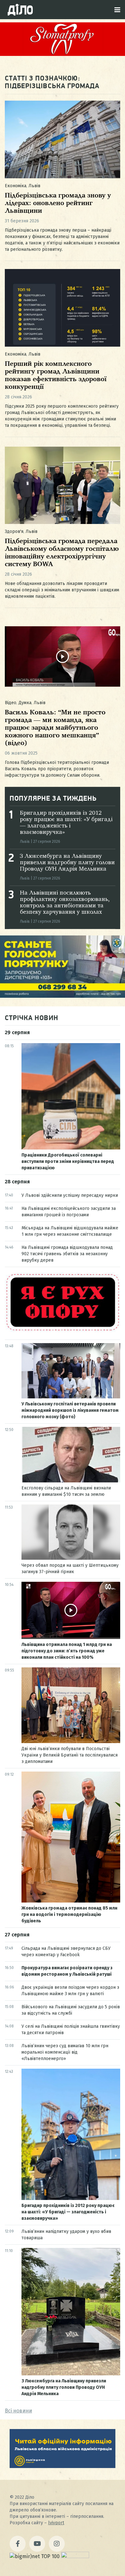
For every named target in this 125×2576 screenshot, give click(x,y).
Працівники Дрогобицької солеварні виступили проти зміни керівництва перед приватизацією (68, 1161)
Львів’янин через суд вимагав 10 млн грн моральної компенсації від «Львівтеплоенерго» (65, 2052)
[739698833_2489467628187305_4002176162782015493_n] (63, 54)
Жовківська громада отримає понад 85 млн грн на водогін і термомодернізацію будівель (69, 1915)
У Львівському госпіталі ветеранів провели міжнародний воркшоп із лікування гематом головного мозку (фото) (70, 1410)
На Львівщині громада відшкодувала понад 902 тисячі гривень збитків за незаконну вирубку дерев (67, 1254)
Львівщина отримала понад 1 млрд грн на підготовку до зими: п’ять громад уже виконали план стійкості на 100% (67, 1651)
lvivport (56, 2523)
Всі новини (18, 2411)
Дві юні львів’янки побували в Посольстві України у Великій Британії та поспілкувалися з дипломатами (70, 1755)
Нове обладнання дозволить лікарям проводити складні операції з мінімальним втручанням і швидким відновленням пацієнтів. (62, 590)
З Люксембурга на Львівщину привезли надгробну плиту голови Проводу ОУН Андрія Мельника (67, 863)
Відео (11, 703)
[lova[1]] (63, 2466)
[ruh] (63, 1330)
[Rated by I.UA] (75, 2556)
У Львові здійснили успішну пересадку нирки (70, 1195)
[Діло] (20, 10)
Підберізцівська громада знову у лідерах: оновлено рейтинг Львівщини (58, 203)
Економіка (16, 186)
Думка (25, 703)
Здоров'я (14, 531)
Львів (34, 186)
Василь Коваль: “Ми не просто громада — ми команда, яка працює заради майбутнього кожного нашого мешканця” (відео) (55, 728)
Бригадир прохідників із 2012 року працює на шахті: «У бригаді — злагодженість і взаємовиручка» (68, 2212)
